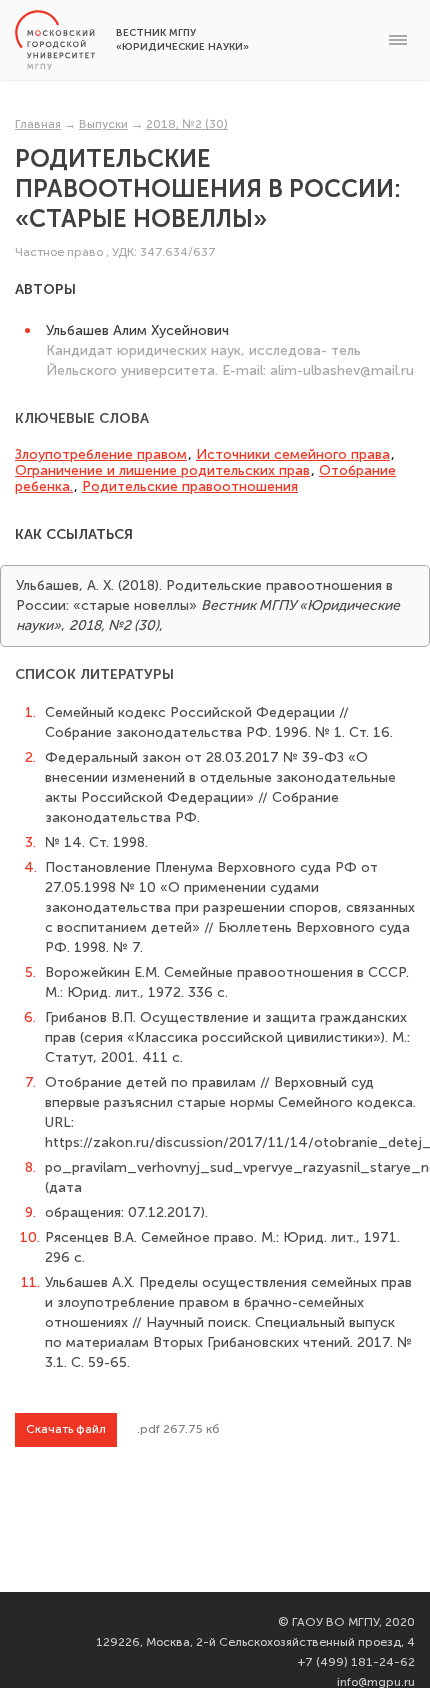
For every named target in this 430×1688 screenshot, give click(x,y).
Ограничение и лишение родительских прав (162, 470)
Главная (38, 124)
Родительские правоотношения (190, 486)
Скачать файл (66, 1429)
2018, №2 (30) (187, 124)
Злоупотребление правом (101, 454)
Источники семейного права (293, 454)
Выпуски (103, 124)
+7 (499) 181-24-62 (356, 1662)
